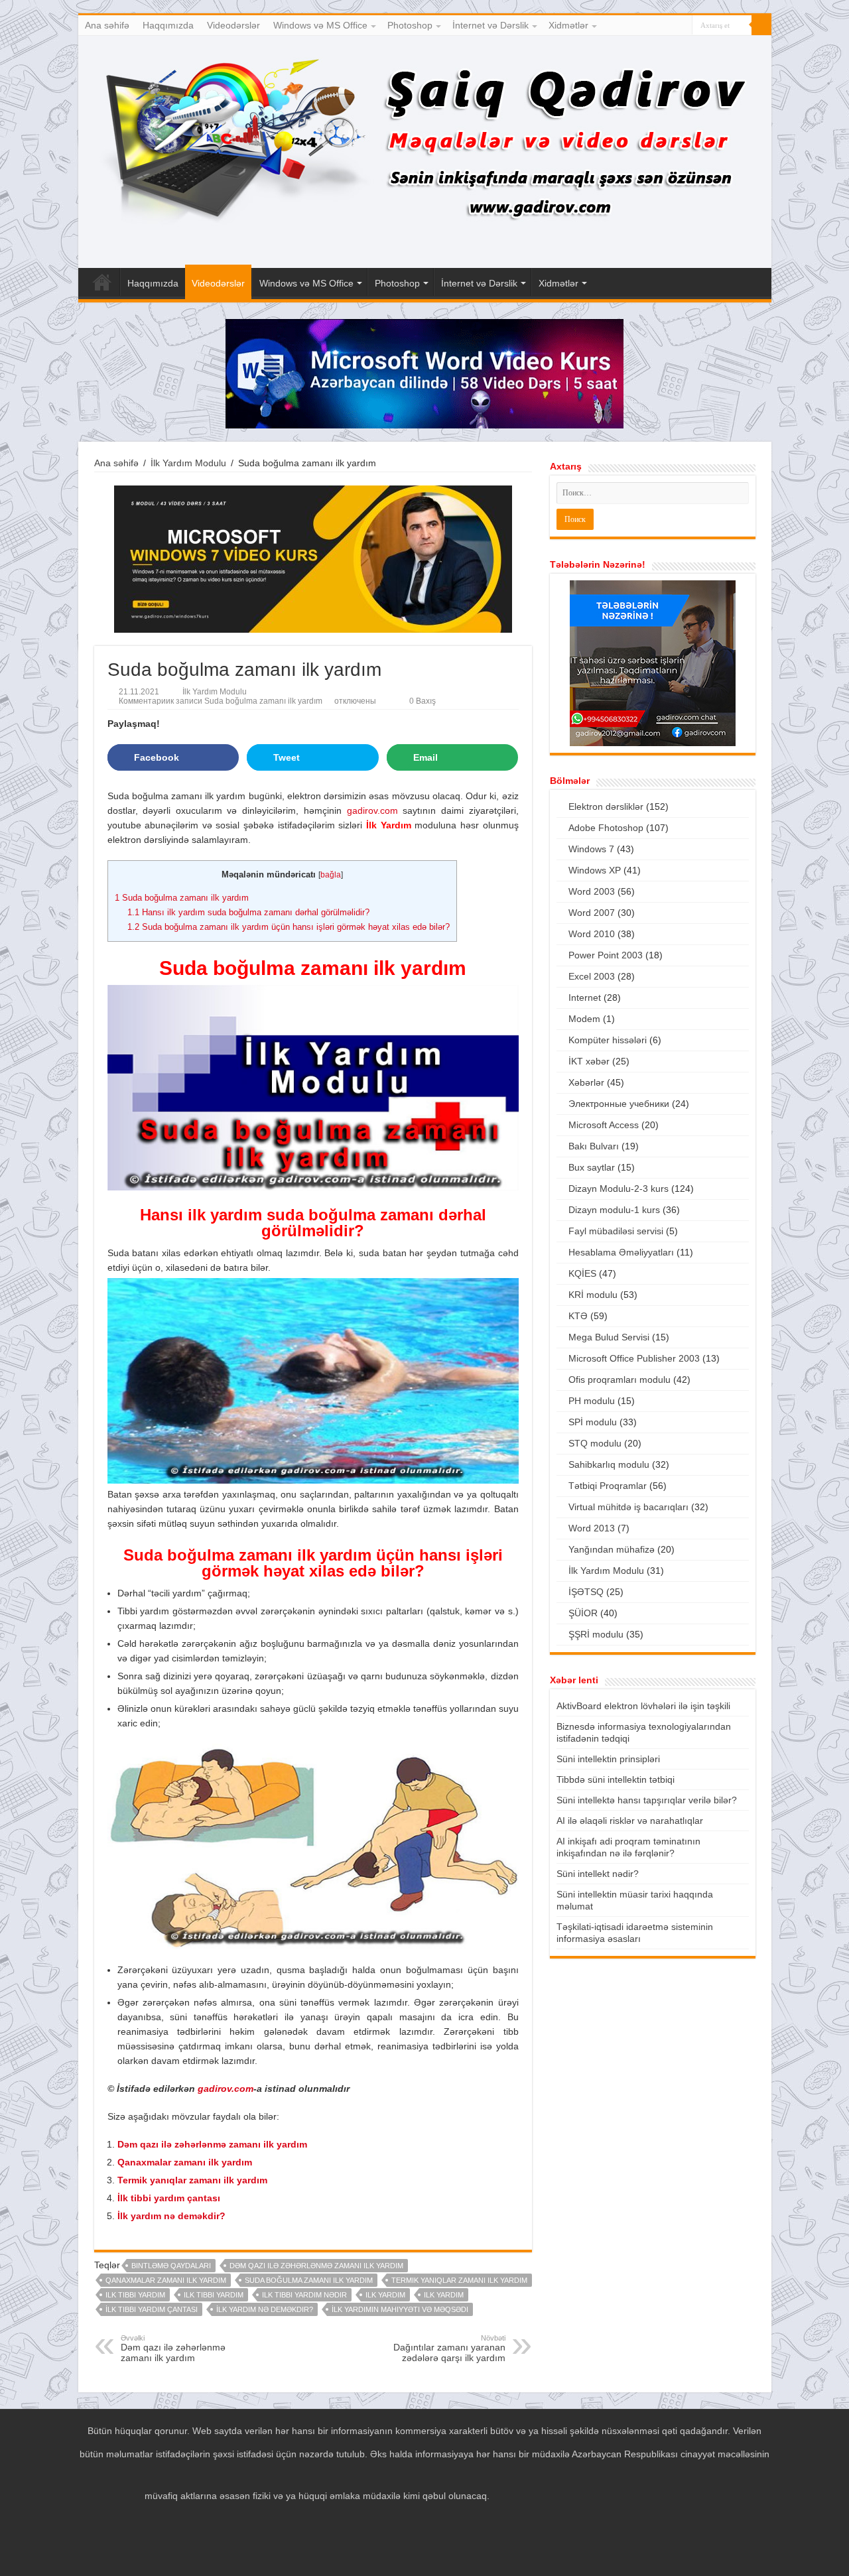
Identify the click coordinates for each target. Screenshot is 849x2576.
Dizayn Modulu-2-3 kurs (619, 1189)
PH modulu (592, 1401)
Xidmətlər (568, 25)
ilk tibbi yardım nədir (304, 2295)
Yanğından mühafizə (612, 1549)
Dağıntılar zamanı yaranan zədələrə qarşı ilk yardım (449, 2349)
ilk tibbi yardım (214, 2295)
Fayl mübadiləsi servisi (616, 1231)
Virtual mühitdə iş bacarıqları (628, 1507)
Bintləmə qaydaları (171, 2266)
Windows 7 (591, 849)
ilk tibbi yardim (135, 2295)
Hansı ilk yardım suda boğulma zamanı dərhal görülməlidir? (248, 912)
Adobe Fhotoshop (606, 828)
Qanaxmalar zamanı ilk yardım (185, 2162)
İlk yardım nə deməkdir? (171, 2216)
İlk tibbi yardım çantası (169, 2198)
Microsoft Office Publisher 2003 (634, 1358)
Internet (585, 998)
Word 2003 (592, 891)
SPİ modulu (593, 1422)
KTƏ (578, 1316)
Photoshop (410, 25)
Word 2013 (592, 1528)
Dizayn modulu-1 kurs (614, 1210)
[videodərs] (425, 152)
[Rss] (632, 26)
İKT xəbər (589, 1061)
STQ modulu (595, 1443)
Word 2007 (592, 913)
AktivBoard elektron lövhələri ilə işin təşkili (643, 1706)
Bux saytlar (592, 1167)
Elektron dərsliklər (606, 806)
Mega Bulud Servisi (609, 1337)
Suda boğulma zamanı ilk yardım (182, 898)
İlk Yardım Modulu (188, 463)
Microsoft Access (604, 1125)
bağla (331, 875)
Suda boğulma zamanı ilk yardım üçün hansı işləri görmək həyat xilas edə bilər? (289, 927)
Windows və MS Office (320, 25)
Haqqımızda (168, 25)
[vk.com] (682, 26)
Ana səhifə (107, 25)
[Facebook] (644, 26)
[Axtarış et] (761, 25)
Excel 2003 (592, 976)
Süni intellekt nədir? (598, 1874)
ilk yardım (444, 2295)
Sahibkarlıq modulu (609, 1464)
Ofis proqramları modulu (620, 1380)
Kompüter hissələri (608, 1040)
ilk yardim (385, 2295)
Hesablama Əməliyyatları (621, 1252)
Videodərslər (233, 25)
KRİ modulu (593, 1295)
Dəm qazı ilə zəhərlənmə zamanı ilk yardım (212, 2144)
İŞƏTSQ (586, 1592)
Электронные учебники (619, 1104)
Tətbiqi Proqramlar (608, 1486)
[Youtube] (670, 26)
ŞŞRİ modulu (596, 1634)
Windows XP (595, 870)
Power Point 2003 (606, 955)
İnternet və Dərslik (490, 25)
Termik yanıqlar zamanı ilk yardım (192, 2180)
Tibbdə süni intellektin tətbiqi (616, 1779)
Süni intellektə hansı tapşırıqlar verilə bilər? (647, 1800)
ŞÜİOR (583, 1613)
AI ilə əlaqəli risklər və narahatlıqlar (630, 1821)
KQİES (582, 1273)
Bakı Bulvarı (594, 1146)
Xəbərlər (586, 1082)
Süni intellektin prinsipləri (608, 1759)
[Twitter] (657, 26)
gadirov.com (372, 810)
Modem (584, 1019)
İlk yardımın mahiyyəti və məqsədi (400, 2309)
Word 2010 (592, 934)
